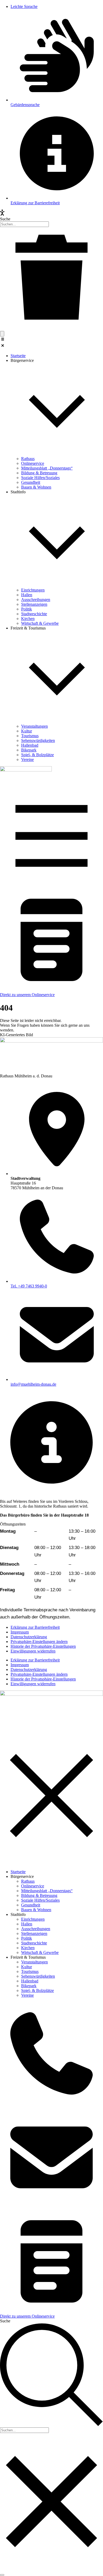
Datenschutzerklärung (29, 1637)
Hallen (27, 1924)
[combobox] (24, 224)
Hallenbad (30, 1981)
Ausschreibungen (36, 1929)
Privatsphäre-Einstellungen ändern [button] (39, 1642)
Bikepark (29, 1986)
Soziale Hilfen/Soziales (40, 1900)
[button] (51, 343)
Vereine (27, 1995)
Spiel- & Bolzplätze (38, 1990)
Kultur (27, 1967)
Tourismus (30, 1971)
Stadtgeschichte (34, 1943)
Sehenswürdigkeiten (38, 1976)
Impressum (20, 1632)
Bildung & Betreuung (39, 1895)
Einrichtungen (33, 1919)
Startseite (18, 1872)
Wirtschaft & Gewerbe (40, 1952)
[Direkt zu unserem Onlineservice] (51, 990)
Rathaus (28, 1881)
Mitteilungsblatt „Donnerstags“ (47, 1891)
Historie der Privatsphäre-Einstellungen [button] (43, 1646)
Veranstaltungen (34, 1962)
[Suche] (2, 334)
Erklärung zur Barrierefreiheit (35, 1627)
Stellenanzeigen (34, 1933)
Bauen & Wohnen (36, 1910)
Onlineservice (33, 1886)
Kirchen (28, 1948)
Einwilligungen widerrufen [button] (33, 1651)
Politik (27, 1938)
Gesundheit (31, 1905)
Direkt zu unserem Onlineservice (27, 995)
